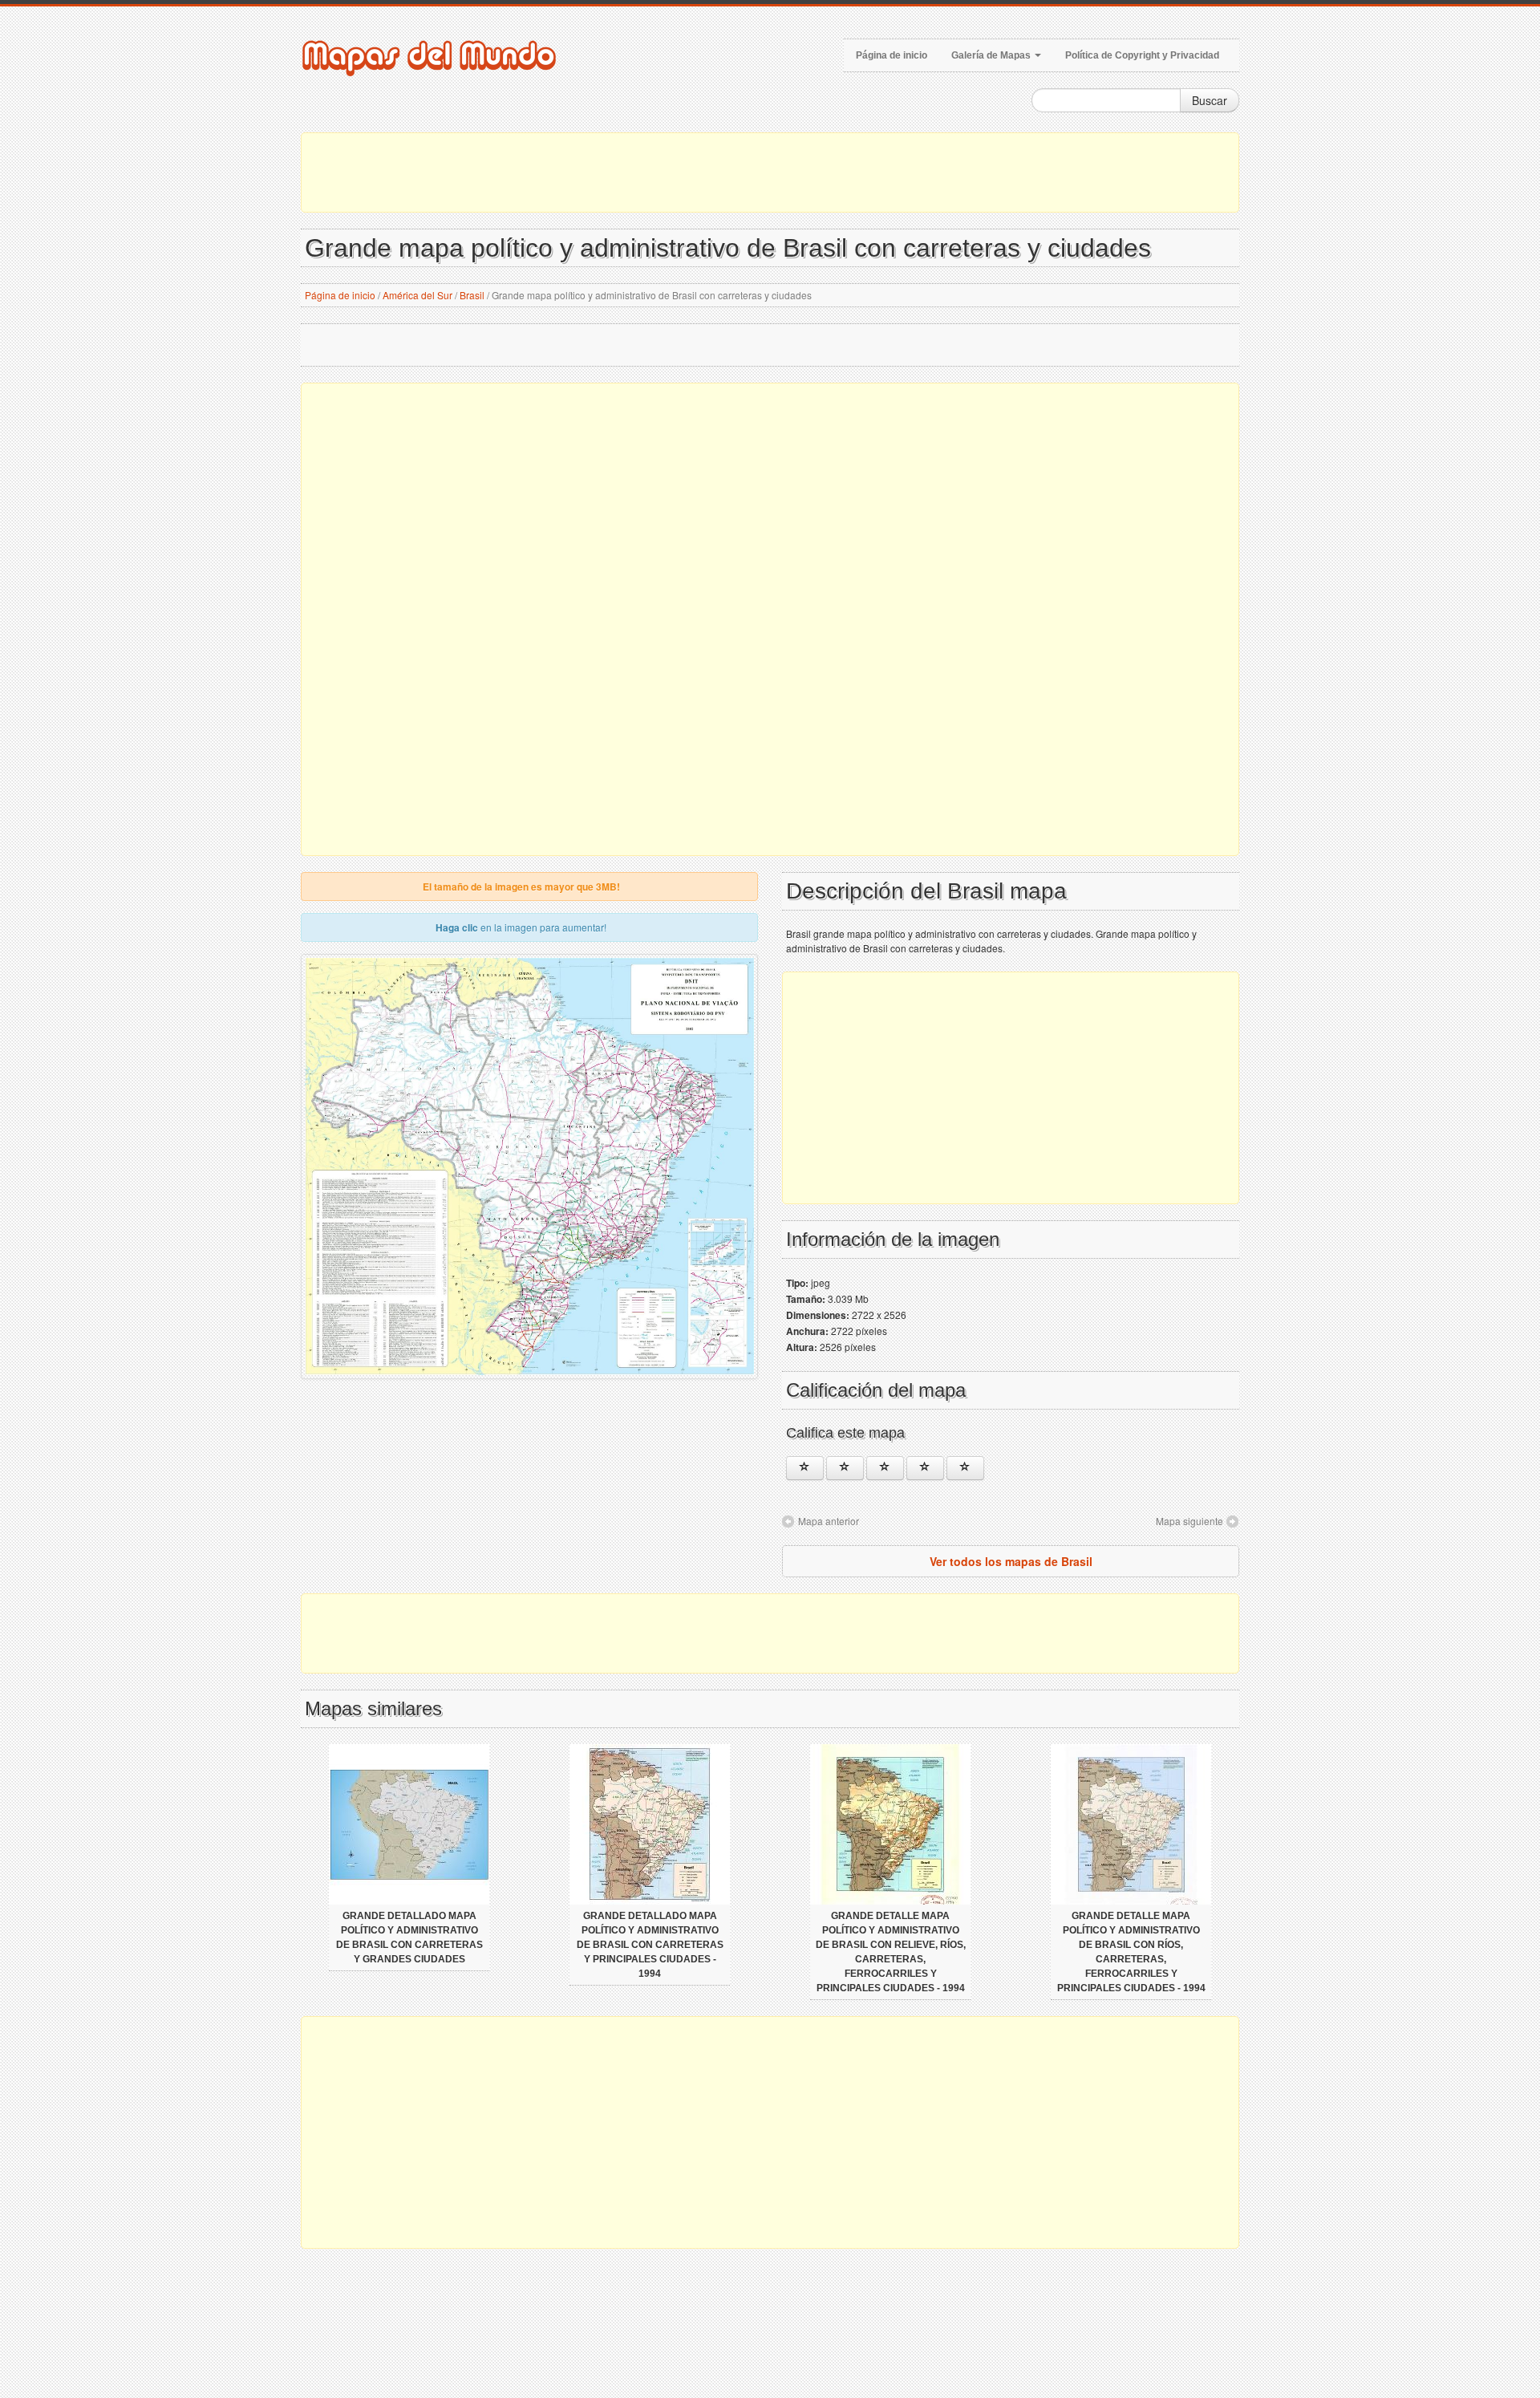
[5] (965, 1468)
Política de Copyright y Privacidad (1142, 55)
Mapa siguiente (1189, 1521)
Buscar (1210, 100)
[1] (805, 1468)
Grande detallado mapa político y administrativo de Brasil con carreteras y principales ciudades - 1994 (650, 1945)
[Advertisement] (770, 172)
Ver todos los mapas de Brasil (1011, 1561)
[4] (925, 1468)
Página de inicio (892, 55)
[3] (885, 1468)
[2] (845, 1468)
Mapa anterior (829, 1521)
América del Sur (417, 295)
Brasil (472, 295)
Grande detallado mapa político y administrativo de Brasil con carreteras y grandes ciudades (409, 1937)
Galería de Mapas (992, 55)
